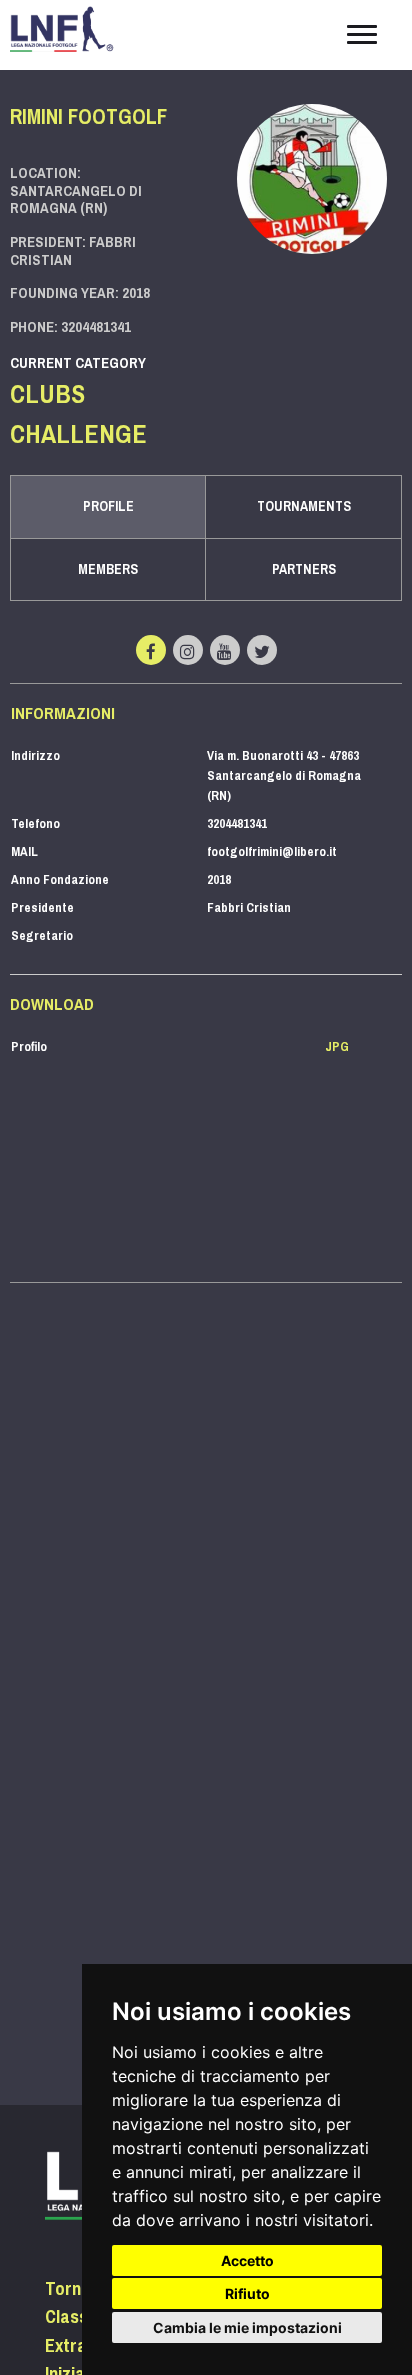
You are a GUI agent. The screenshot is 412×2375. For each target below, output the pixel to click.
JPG (337, 1046)
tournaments (304, 506)
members (108, 569)
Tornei (69, 2289)
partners (304, 569)
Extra (66, 2346)
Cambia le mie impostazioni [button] (247, 2327)
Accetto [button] (247, 2260)
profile (108, 506)
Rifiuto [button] (247, 2293)
